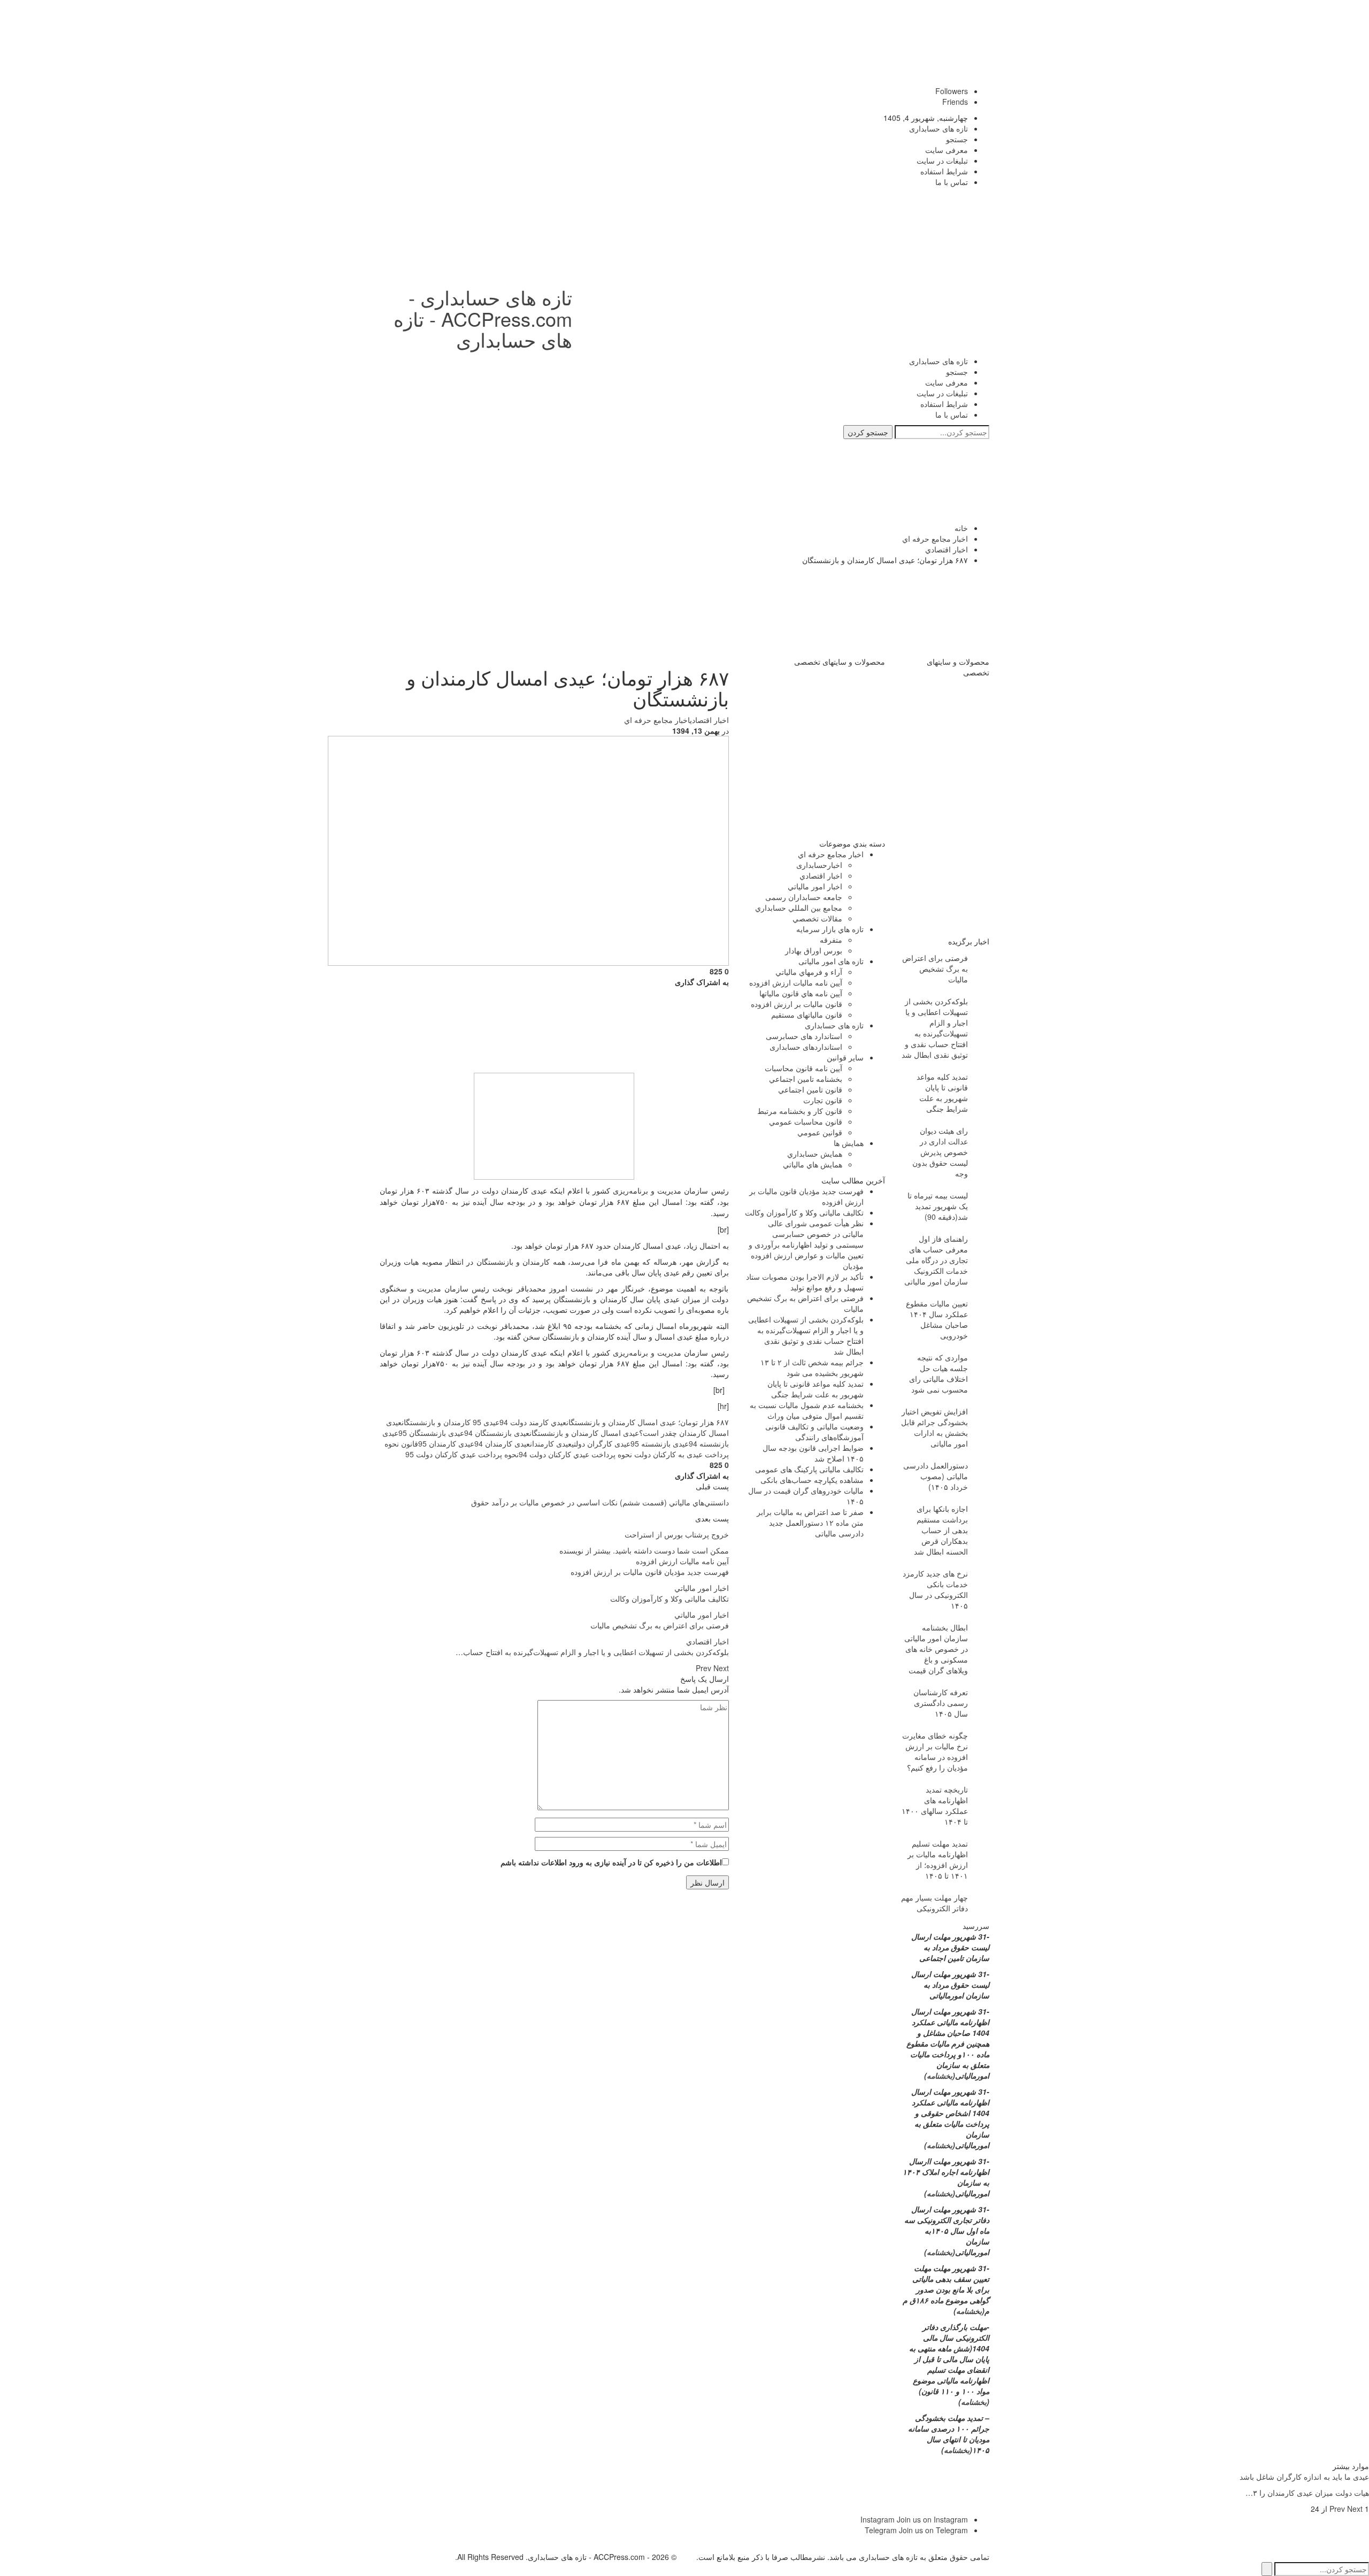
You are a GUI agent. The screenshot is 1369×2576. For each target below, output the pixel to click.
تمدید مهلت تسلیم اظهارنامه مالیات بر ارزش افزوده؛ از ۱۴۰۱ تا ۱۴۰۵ (938, 1859)
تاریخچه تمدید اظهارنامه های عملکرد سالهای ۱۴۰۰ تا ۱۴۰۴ (935, 1805)
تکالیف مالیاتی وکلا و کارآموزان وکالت (804, 1212)
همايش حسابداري (815, 1154)
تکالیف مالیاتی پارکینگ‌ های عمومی (809, 1469)
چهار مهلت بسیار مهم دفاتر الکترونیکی (935, 1903)
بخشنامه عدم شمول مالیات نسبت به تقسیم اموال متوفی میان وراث (807, 1410)
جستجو (957, 139)
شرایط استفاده (944, 171)
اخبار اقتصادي (709, 720)
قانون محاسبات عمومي (806, 1121)
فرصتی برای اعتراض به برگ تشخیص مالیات (935, 968)
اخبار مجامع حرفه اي (657, 720)
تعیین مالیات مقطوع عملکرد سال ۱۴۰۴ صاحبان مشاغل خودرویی (937, 1319)
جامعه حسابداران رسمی (804, 897)
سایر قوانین (845, 1057)
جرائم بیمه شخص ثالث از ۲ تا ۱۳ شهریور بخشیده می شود (812, 1367)
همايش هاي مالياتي (813, 1164)
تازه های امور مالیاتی (831, 961)
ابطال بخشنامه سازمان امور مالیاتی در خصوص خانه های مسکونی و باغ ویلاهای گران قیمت (936, 1649)
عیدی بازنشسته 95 (660, 1443)
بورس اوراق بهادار (814, 950)
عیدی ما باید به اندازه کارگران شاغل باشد (1304, 2477)
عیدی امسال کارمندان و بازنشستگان (584, 1433)
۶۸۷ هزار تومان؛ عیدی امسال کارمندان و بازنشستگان (648, 1422)
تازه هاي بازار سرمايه (830, 929)
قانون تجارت (823, 1100)
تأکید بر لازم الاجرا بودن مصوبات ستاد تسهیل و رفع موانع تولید (805, 1282)
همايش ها (849, 1143)
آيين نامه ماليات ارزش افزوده (682, 1561)
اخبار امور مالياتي (702, 1588)
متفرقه (831, 940)
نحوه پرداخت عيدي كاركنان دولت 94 (575, 1454)
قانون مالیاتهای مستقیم (807, 1014)
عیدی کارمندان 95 (446, 1443)
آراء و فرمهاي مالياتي (809, 972)
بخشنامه (940, 2075)
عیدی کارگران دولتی (601, 1443)
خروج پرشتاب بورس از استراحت (677, 1534)
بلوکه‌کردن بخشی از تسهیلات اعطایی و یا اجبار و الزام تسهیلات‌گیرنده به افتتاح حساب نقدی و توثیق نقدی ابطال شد (806, 1335)
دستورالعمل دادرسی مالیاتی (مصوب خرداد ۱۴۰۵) (936, 1476)
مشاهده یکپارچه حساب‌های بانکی (812, 1480)
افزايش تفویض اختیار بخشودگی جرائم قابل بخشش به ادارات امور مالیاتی (935, 1427)
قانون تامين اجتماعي (810, 1089)
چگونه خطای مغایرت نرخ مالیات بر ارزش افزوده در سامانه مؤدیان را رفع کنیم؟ (935, 1751)
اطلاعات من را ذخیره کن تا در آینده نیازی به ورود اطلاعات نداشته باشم (611, 1862)
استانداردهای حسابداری (806, 1047)
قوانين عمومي (820, 1132)
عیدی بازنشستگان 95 (431, 1433)
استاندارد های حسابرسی (804, 1036)
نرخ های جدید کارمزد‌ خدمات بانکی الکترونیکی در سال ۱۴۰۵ (935, 1589)
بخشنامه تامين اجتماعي (806, 1079)
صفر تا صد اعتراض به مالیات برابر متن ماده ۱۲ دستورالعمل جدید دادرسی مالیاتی (810, 1522)
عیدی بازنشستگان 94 (497, 1433)
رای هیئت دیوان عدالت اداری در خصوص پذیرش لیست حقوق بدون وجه (940, 1152)
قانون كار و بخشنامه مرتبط (800, 1111)
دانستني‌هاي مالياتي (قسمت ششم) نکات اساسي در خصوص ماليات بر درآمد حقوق (600, 1502)
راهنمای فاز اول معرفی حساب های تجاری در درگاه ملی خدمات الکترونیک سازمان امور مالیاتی (936, 1260)
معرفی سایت (947, 150)
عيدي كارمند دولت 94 (533, 1422)
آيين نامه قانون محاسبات (803, 1068)
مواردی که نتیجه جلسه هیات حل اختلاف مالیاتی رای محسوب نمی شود (939, 1373)
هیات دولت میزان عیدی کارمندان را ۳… (1307, 2493)
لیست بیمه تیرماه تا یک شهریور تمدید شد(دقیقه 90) (938, 1206)
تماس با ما (952, 182)
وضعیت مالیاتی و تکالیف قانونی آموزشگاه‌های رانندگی (814, 1432)
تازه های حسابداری (939, 128)
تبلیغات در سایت (942, 160)
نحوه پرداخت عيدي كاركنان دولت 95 (462, 1454)
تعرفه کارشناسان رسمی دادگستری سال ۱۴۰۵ (941, 1703)
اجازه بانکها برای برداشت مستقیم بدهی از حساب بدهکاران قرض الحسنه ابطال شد (941, 1530)
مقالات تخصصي (817, 918)
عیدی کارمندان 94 (502, 1443)
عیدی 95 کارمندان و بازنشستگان (451, 1422)
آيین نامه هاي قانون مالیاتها (801, 993)
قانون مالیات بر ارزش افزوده (797, 1004)
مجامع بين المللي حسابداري (799, 908)
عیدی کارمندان (551, 1443)
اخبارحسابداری (819, 865)
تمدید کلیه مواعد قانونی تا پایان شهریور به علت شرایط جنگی (816, 1389)
